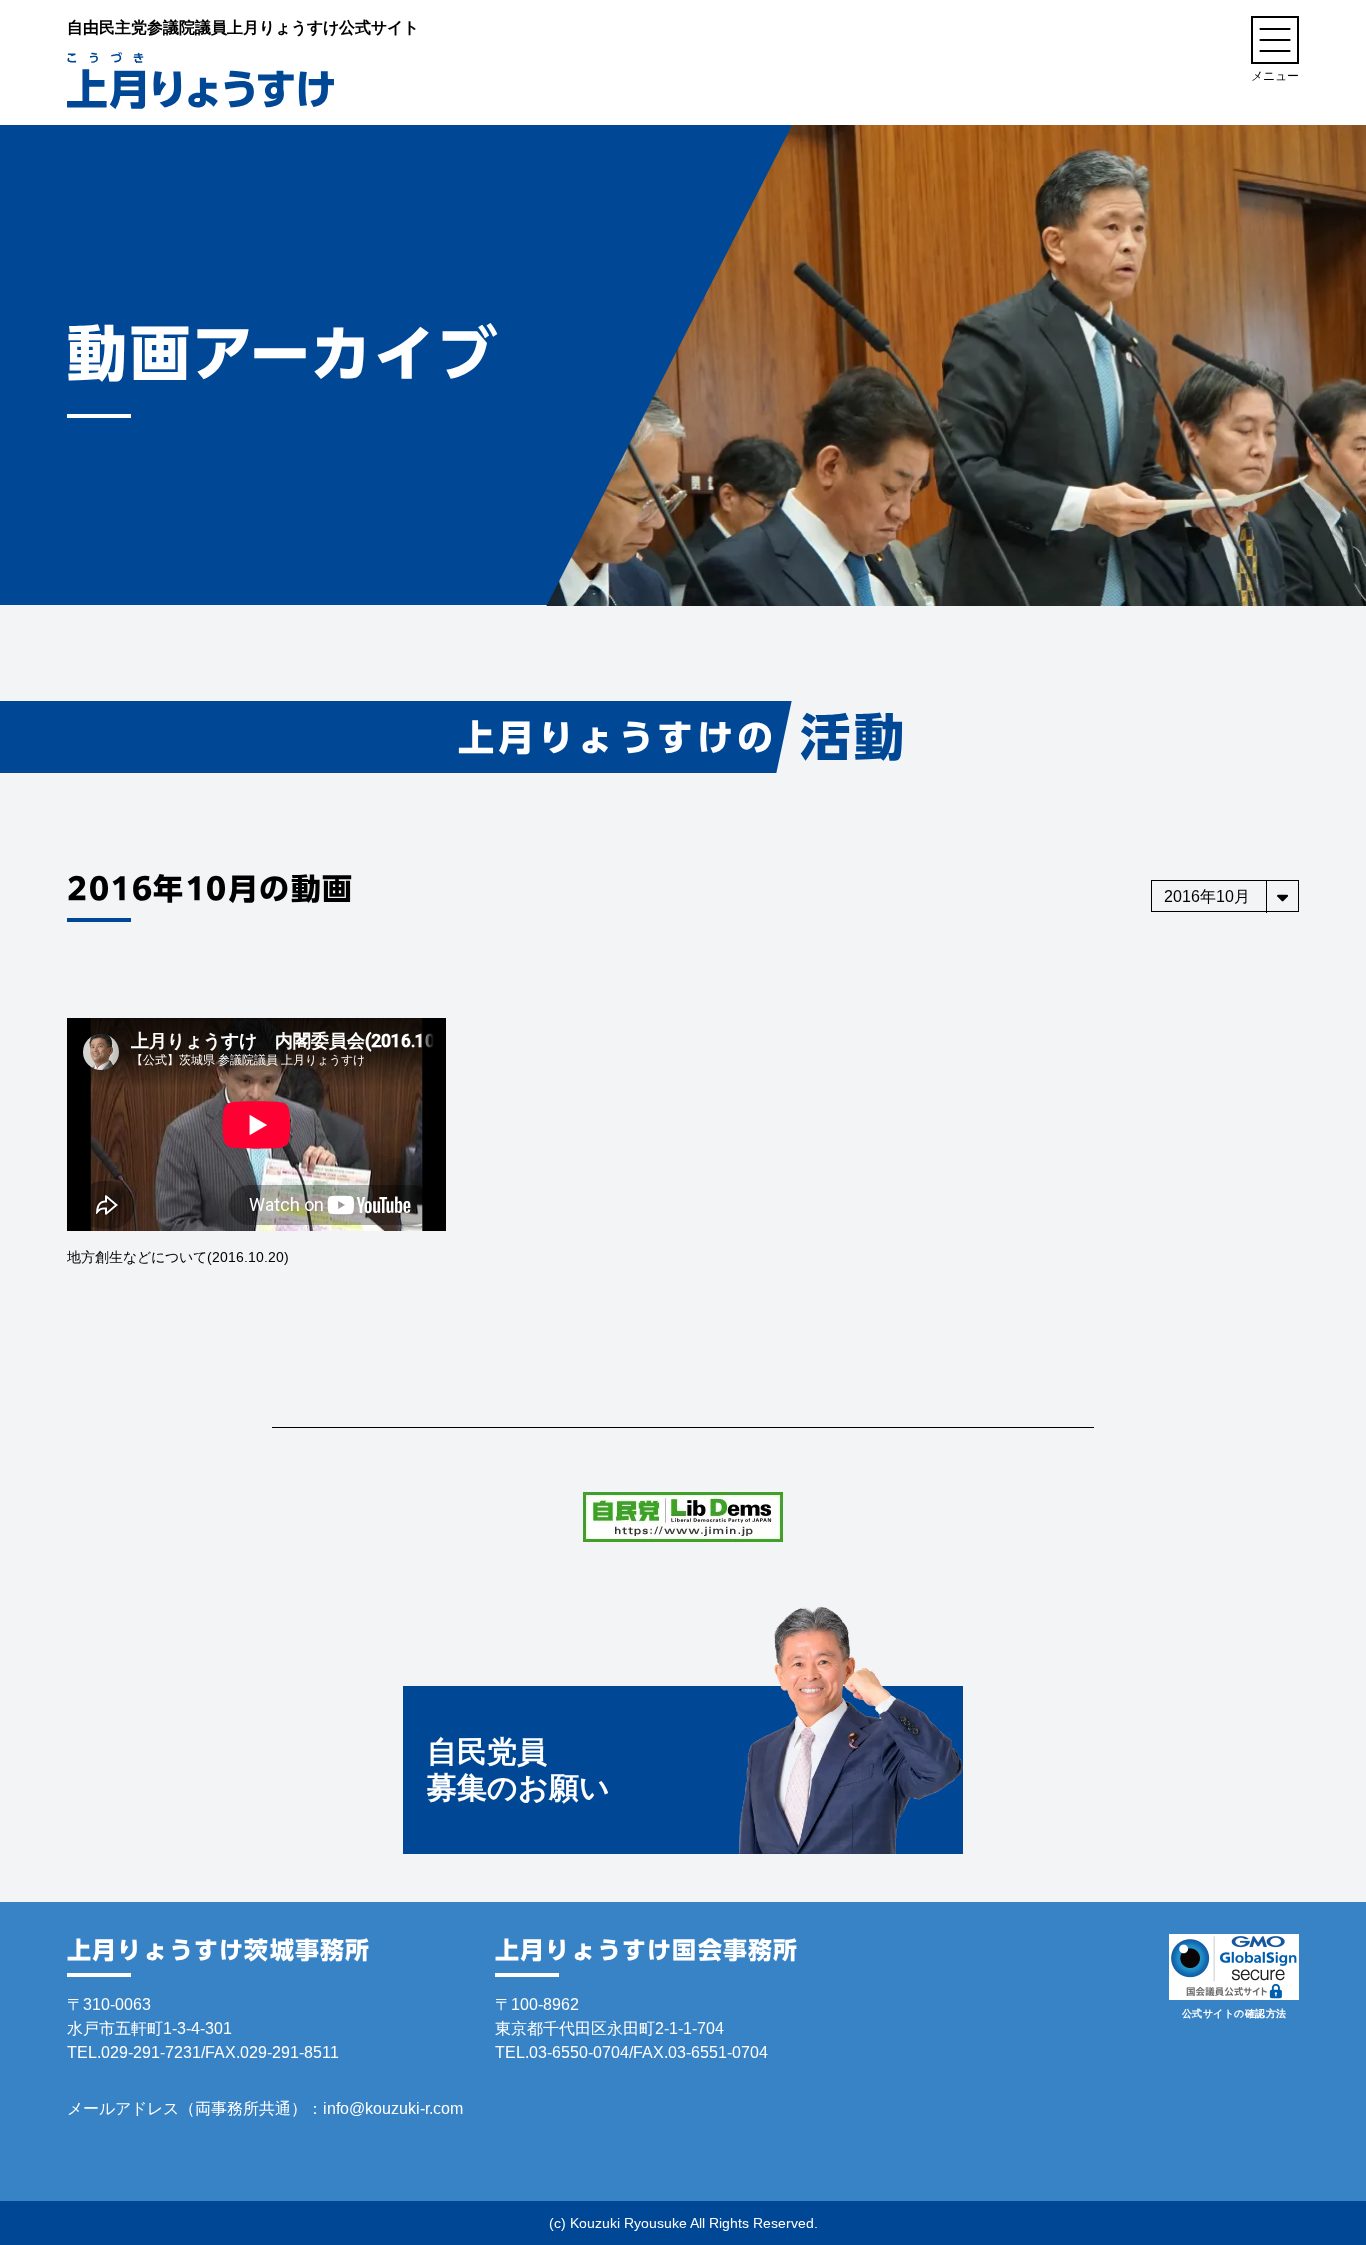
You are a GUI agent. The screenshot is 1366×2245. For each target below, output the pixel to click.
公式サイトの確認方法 (1234, 2013)
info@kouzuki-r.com (393, 2108)
